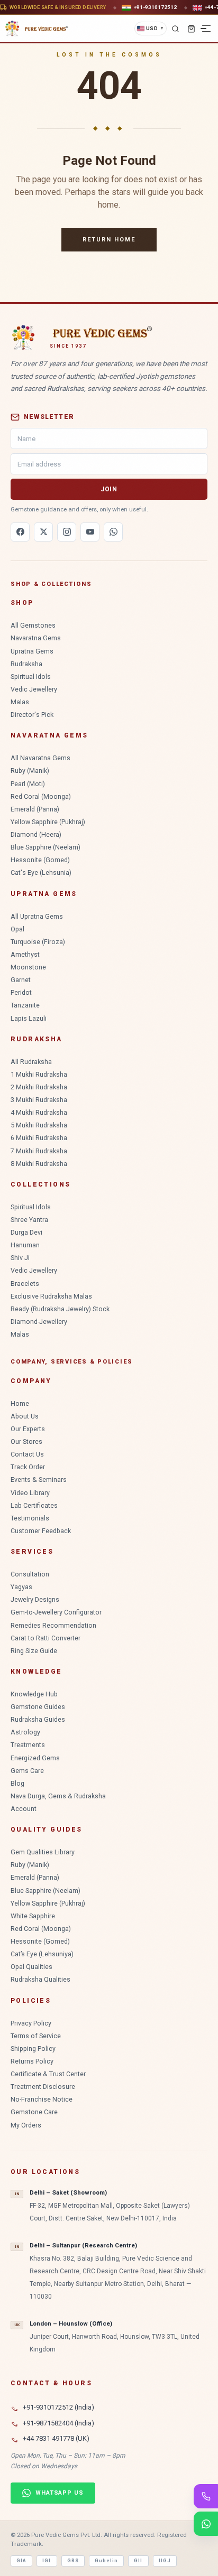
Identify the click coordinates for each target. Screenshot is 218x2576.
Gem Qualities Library (43, 1852)
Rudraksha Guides (38, 1719)
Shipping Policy (33, 2048)
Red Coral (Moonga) (41, 796)
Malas (20, 702)
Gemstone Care (34, 2112)
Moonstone (28, 967)
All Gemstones (33, 625)
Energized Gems (35, 1758)
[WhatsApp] (113, 532)
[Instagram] (67, 532)
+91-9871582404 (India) (58, 2423)
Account (24, 1809)
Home (20, 1403)
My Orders (26, 2125)
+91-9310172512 (155, 7)
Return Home (109, 240)
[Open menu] (206, 29)
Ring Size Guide (34, 1651)
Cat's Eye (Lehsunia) (41, 872)
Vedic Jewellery (34, 689)
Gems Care (27, 1771)
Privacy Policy (31, 2023)
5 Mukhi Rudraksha (39, 1125)
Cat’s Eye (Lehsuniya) (42, 1954)
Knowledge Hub (34, 1694)
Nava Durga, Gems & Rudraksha (58, 1796)
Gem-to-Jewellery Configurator (56, 1612)
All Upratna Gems (37, 916)
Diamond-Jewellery (39, 1322)
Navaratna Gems (36, 638)
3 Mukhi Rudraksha (39, 1100)
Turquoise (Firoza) (38, 942)
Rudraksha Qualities (40, 1979)
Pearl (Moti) (28, 784)
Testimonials (30, 1518)
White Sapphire (33, 1916)
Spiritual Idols (31, 676)
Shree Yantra (29, 1220)
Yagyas (21, 1587)
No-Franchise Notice (42, 2099)
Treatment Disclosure (43, 2087)
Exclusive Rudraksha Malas (51, 1296)
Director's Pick (32, 715)
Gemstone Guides (38, 1707)
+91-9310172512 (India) (58, 2407)
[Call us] (206, 2496)
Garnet (21, 980)
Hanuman (25, 1245)
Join (109, 489)
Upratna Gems (32, 651)
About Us (25, 1416)
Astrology (25, 1732)
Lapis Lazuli (29, 1018)
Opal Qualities (31, 1967)
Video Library (30, 1493)
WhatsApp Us (60, 2493)
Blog (17, 1783)
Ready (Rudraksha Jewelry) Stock (60, 1309)
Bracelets (25, 1284)
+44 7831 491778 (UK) (56, 2438)
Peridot (21, 992)
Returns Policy (32, 2061)
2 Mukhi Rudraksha (39, 1087)
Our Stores (26, 1441)
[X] (43, 532)
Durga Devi (26, 1232)
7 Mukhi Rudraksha (39, 1151)
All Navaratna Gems (40, 758)
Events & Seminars (39, 1480)
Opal (17, 929)
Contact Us (27, 1454)
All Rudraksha (31, 1062)
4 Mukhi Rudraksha (39, 1112)
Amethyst (25, 954)
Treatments (28, 1745)
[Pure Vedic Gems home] (37, 29)
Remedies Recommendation (53, 1625)
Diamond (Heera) (36, 834)
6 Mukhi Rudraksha (39, 1138)
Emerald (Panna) (35, 809)
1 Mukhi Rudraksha (39, 1074)
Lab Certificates (34, 1505)
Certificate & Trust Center (48, 2074)
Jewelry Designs (35, 1599)
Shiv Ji (20, 1258)
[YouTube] (90, 532)
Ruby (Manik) (30, 771)
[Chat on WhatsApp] (206, 2524)
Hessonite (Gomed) (40, 860)
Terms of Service (36, 2036)
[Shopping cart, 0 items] (191, 29)
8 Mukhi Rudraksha (39, 1164)
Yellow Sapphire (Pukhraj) (48, 822)
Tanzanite (25, 1005)
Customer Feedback (41, 1531)
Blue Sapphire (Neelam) (46, 847)
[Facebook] (20, 532)
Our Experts (28, 1429)
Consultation (30, 1574)
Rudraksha (26, 664)
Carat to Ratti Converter (46, 1638)
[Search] (175, 29)
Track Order (28, 1467)
